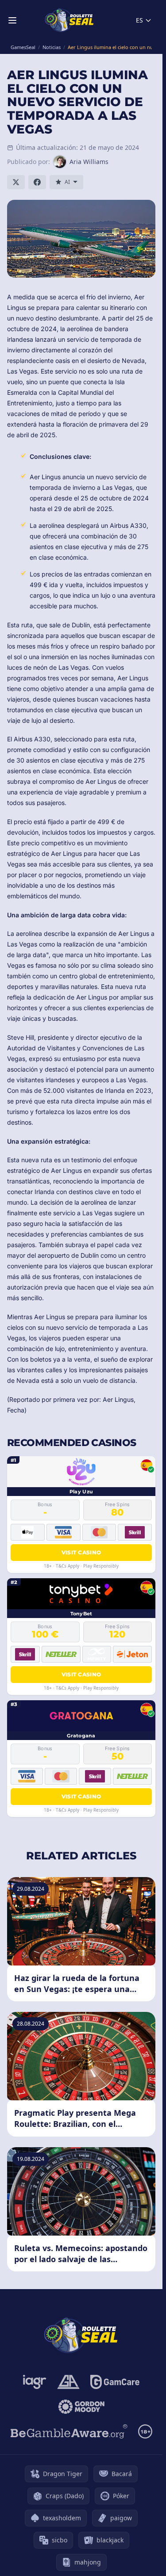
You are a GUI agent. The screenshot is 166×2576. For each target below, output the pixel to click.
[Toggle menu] (12, 20)
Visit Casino (81, 1552)
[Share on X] (16, 182)
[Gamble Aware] (69, 2431)
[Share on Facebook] (37, 182)
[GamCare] (115, 2382)
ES (139, 20)
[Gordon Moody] (81, 2407)
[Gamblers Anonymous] (68, 2382)
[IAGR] (35, 2382)
